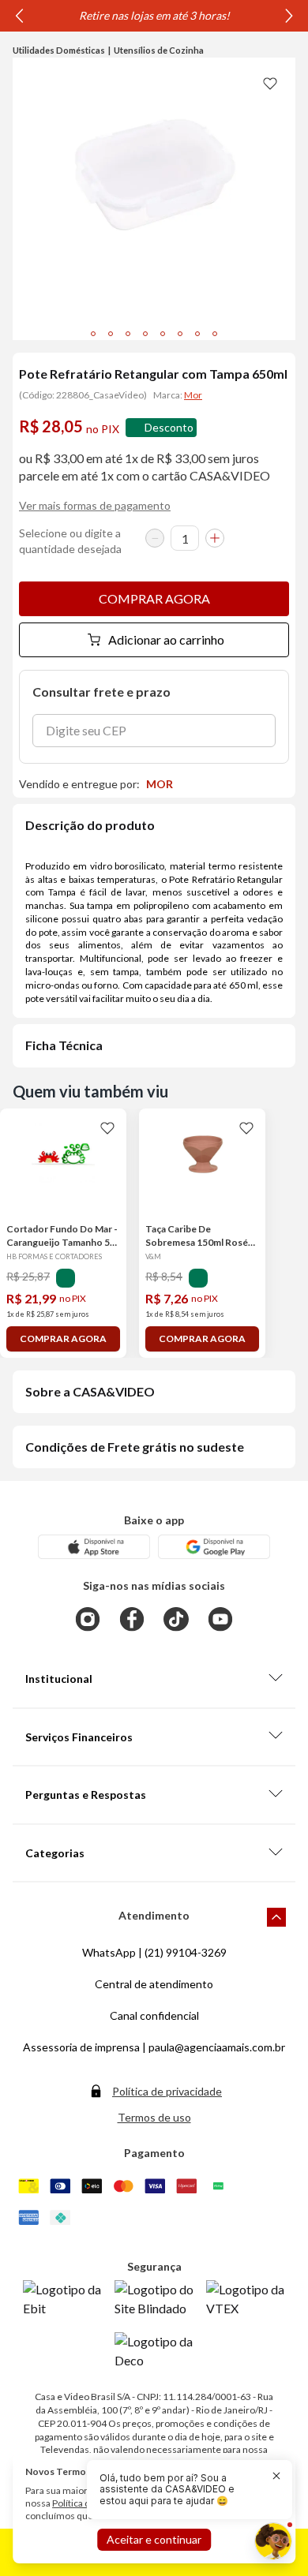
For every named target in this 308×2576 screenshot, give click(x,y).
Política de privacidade (167, 2091)
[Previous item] (19, 16)
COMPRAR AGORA (154, 598)
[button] (180, 2490)
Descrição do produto (90, 825)
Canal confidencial (154, 2015)
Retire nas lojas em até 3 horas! (154, 15)
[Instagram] (88, 1619)
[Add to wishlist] (270, 83)
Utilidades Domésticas (59, 50)
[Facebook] (132, 1619)
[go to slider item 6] (197, 334)
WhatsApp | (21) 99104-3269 (154, 1952)
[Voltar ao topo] (276, 1917)
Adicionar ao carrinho (166, 639)
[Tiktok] (176, 1619)
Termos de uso (154, 2117)
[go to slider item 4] (163, 334)
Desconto (169, 427)
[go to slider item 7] (215, 334)
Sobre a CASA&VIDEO (90, 1391)
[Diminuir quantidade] (155, 538)
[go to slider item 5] (180, 334)
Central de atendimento (154, 1984)
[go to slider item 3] (145, 334)
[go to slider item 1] (111, 334)
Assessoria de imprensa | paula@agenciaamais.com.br (154, 2047)
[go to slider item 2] (128, 334)
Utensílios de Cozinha (159, 50)
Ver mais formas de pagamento (95, 505)
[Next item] (289, 16)
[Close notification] (276, 2476)
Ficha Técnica (64, 1045)
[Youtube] (220, 1619)
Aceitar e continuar (154, 2539)
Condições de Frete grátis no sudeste (135, 1447)
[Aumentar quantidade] (215, 538)
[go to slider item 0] (93, 334)
